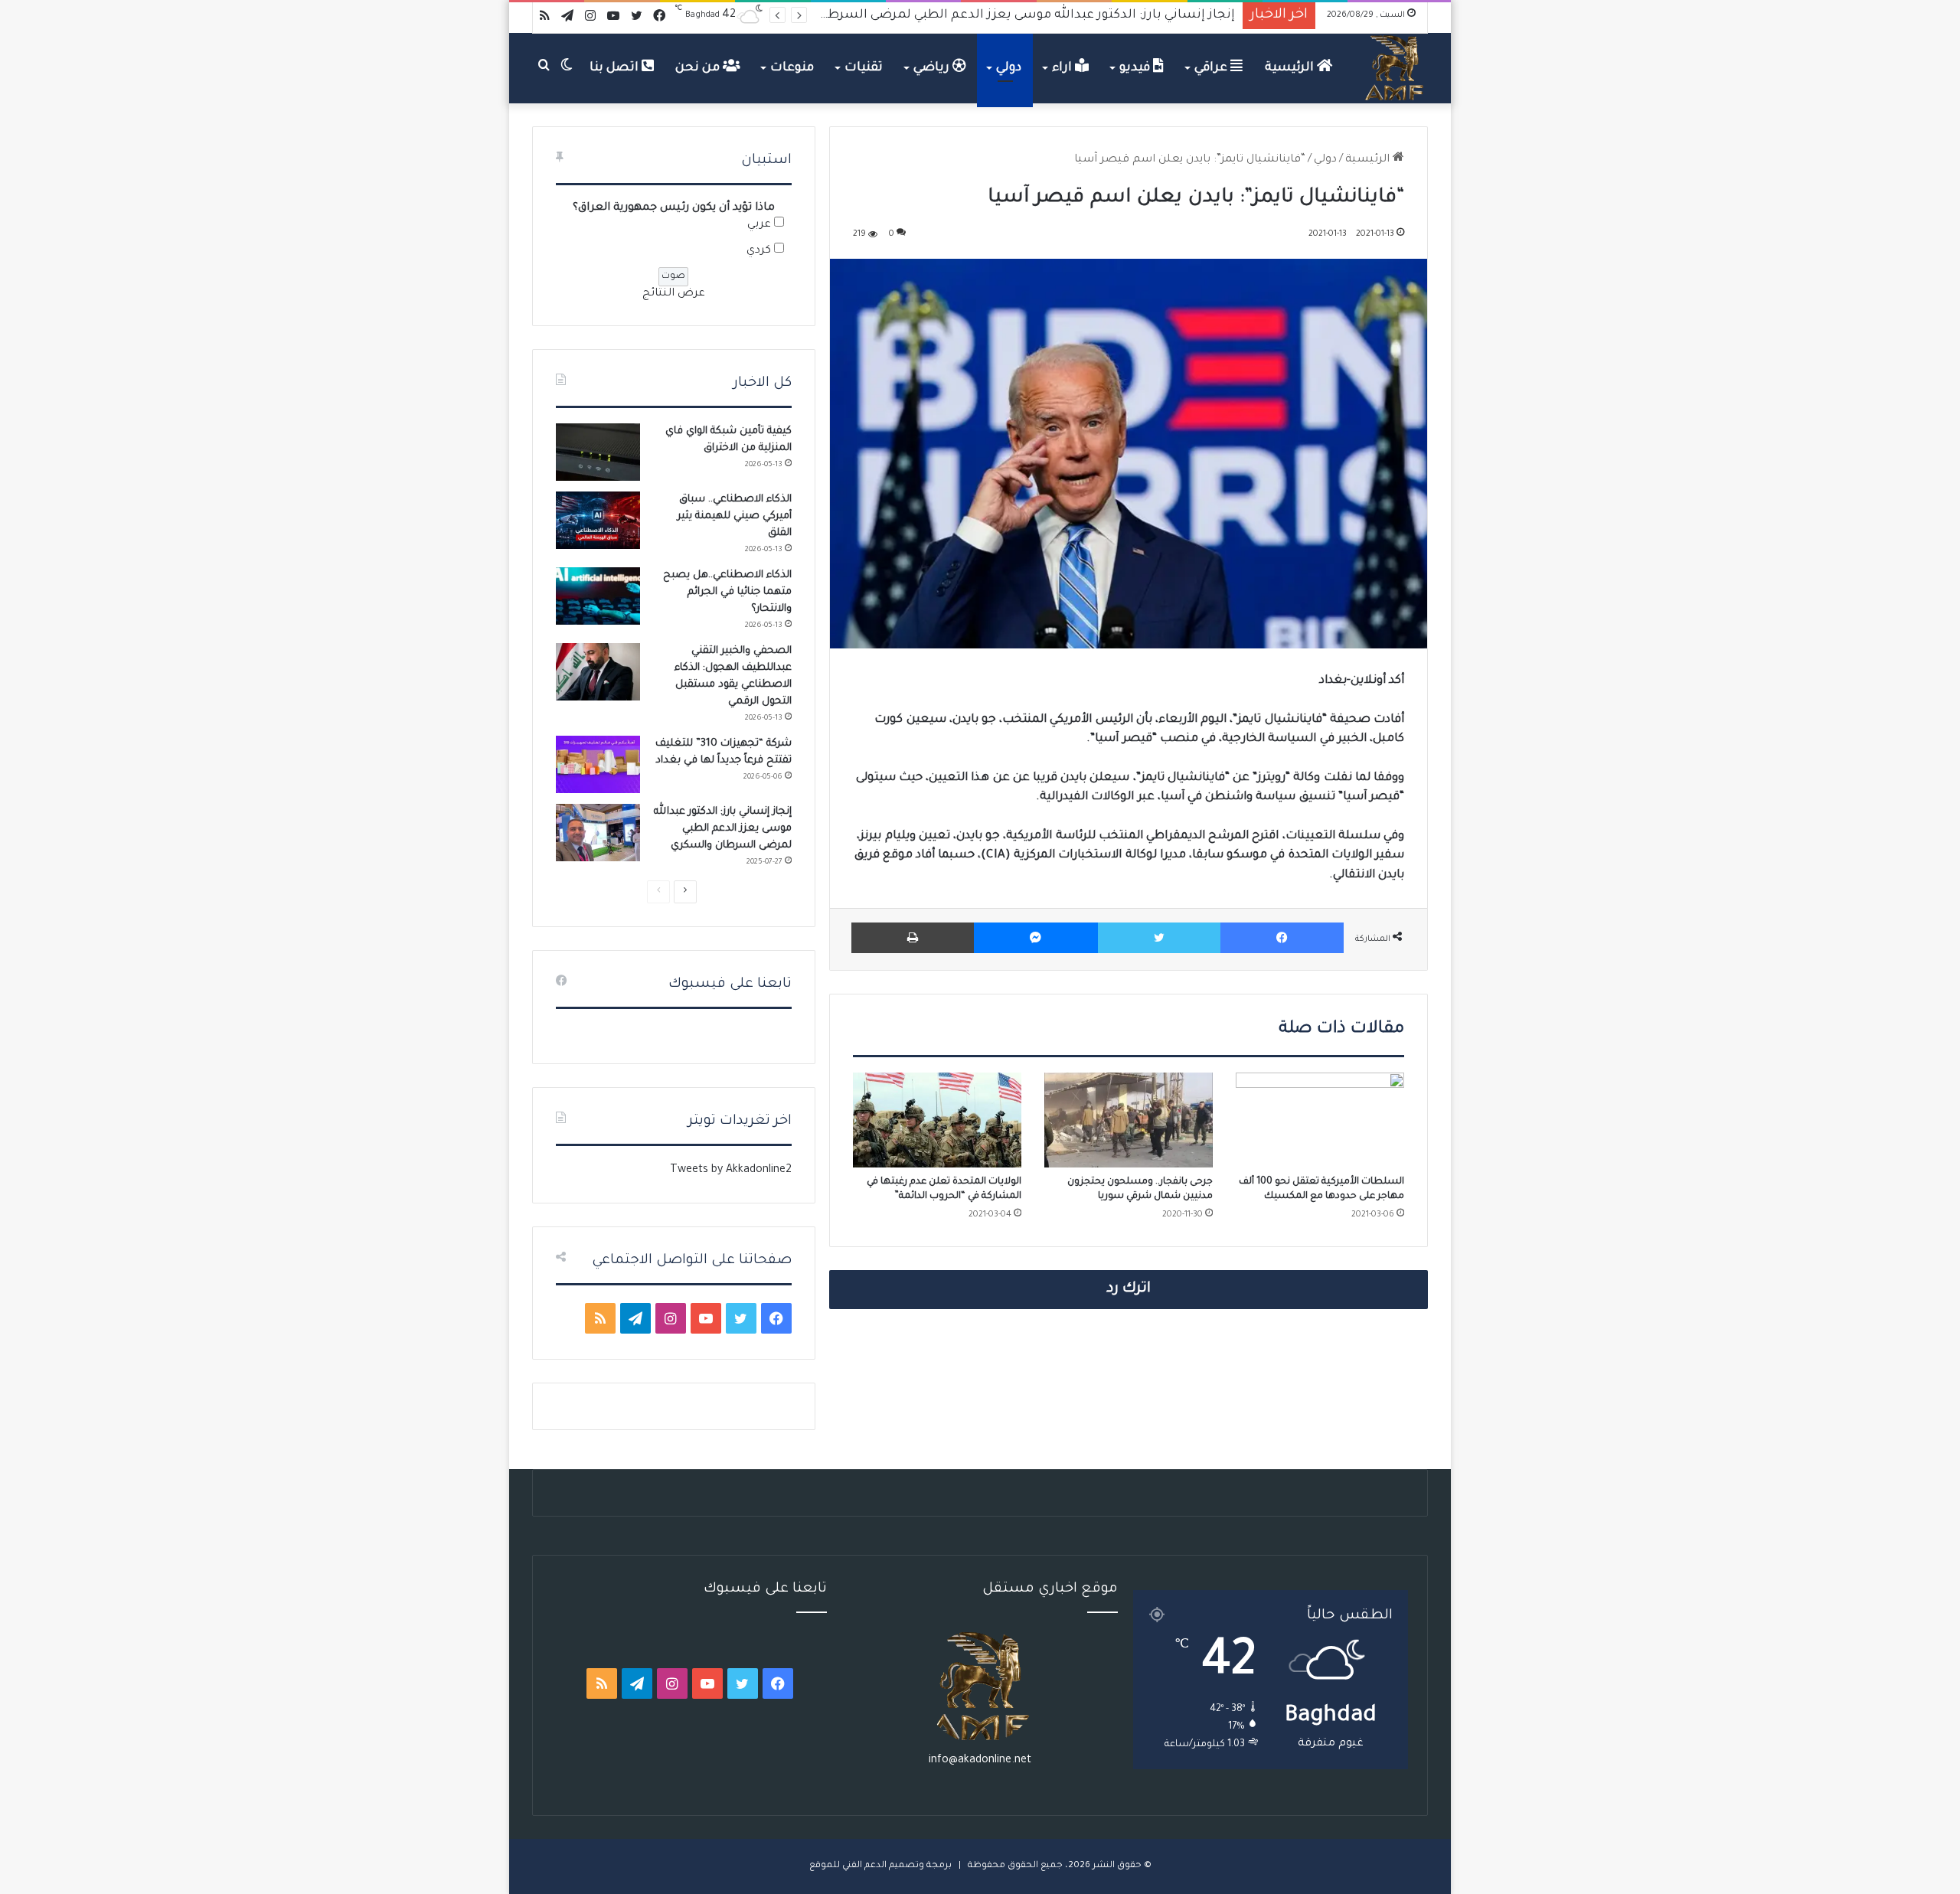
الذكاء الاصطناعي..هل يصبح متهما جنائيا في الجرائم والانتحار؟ (727, 592)
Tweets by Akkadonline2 (731, 1171)
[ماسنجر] (1036, 938)
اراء (1063, 68)
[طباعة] (913, 938)
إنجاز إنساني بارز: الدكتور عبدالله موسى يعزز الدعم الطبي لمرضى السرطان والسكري (723, 829)
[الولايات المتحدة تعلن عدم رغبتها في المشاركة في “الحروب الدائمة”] (937, 1120)
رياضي (933, 68)
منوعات (792, 68)
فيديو (1136, 68)
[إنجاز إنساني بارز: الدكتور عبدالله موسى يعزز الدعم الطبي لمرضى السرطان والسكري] (598, 833)
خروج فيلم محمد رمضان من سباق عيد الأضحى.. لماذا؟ (1081, 15)
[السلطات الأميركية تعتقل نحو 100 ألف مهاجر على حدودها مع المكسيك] (1320, 1120)
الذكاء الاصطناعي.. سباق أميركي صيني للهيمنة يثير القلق (735, 516)
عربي (759, 225)
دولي (1009, 68)
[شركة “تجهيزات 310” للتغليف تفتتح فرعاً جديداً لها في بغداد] (598, 764)
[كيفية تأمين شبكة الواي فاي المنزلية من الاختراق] (598, 452)
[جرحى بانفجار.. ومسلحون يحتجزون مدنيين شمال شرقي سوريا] (1129, 1120)
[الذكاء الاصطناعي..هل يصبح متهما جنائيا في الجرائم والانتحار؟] (598, 596)
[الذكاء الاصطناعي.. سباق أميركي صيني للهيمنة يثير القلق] (598, 520)
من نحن (699, 68)
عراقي (1212, 68)
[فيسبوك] (1282, 938)
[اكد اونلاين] (1395, 68)
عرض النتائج (674, 294)
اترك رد (1129, 1289)
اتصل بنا (616, 68)
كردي (759, 251)
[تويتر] (1159, 938)
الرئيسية (1291, 68)
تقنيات (864, 68)
